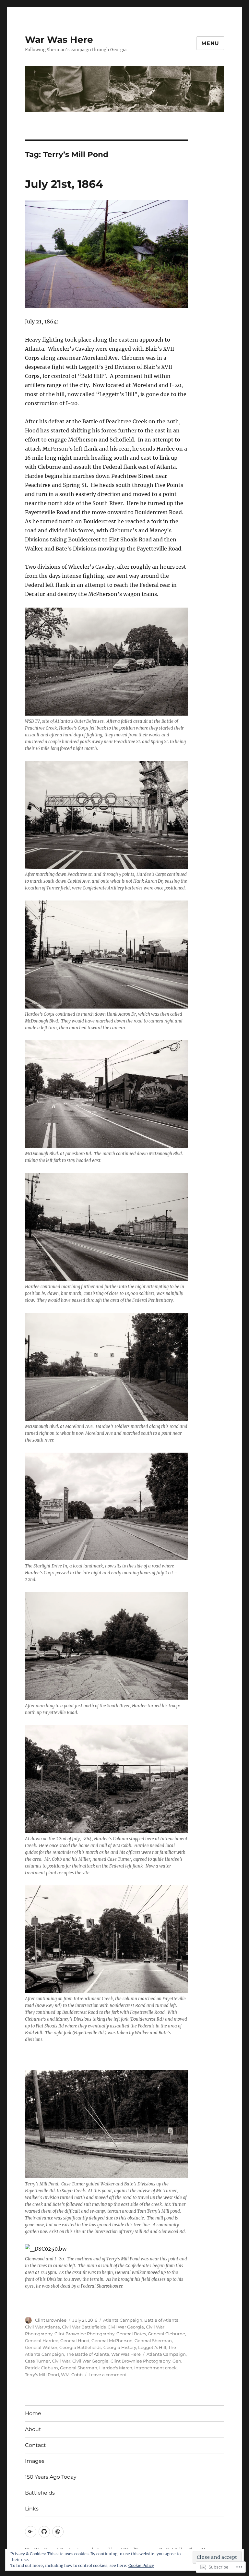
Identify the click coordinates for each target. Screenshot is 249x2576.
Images (35, 2461)
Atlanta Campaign (123, 2320)
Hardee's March (116, 2368)
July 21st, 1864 (64, 184)
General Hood (75, 2340)
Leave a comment (108, 2375)
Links (32, 2509)
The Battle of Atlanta (88, 2354)
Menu (210, 43)
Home (33, 2413)
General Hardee (42, 2340)
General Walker (41, 2347)
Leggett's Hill (152, 2347)
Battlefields (40, 2493)
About (33, 2429)
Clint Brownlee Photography (84, 2334)
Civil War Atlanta (42, 2327)
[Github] (44, 2532)
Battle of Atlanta (161, 2320)
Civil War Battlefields (84, 2327)
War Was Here (59, 40)
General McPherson (112, 2340)
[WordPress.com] (58, 2532)
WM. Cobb (72, 2375)
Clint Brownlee (51, 2320)
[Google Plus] (31, 2532)
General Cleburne (166, 2334)
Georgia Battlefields (80, 2347)
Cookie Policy (141, 2565)
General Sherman (153, 2340)
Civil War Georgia (126, 2327)
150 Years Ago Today (51, 2477)
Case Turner (37, 2361)
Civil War (61, 2361)
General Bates (131, 2334)
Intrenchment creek (155, 2368)
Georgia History (120, 2347)
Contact (36, 2445)
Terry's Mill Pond (42, 2375)
